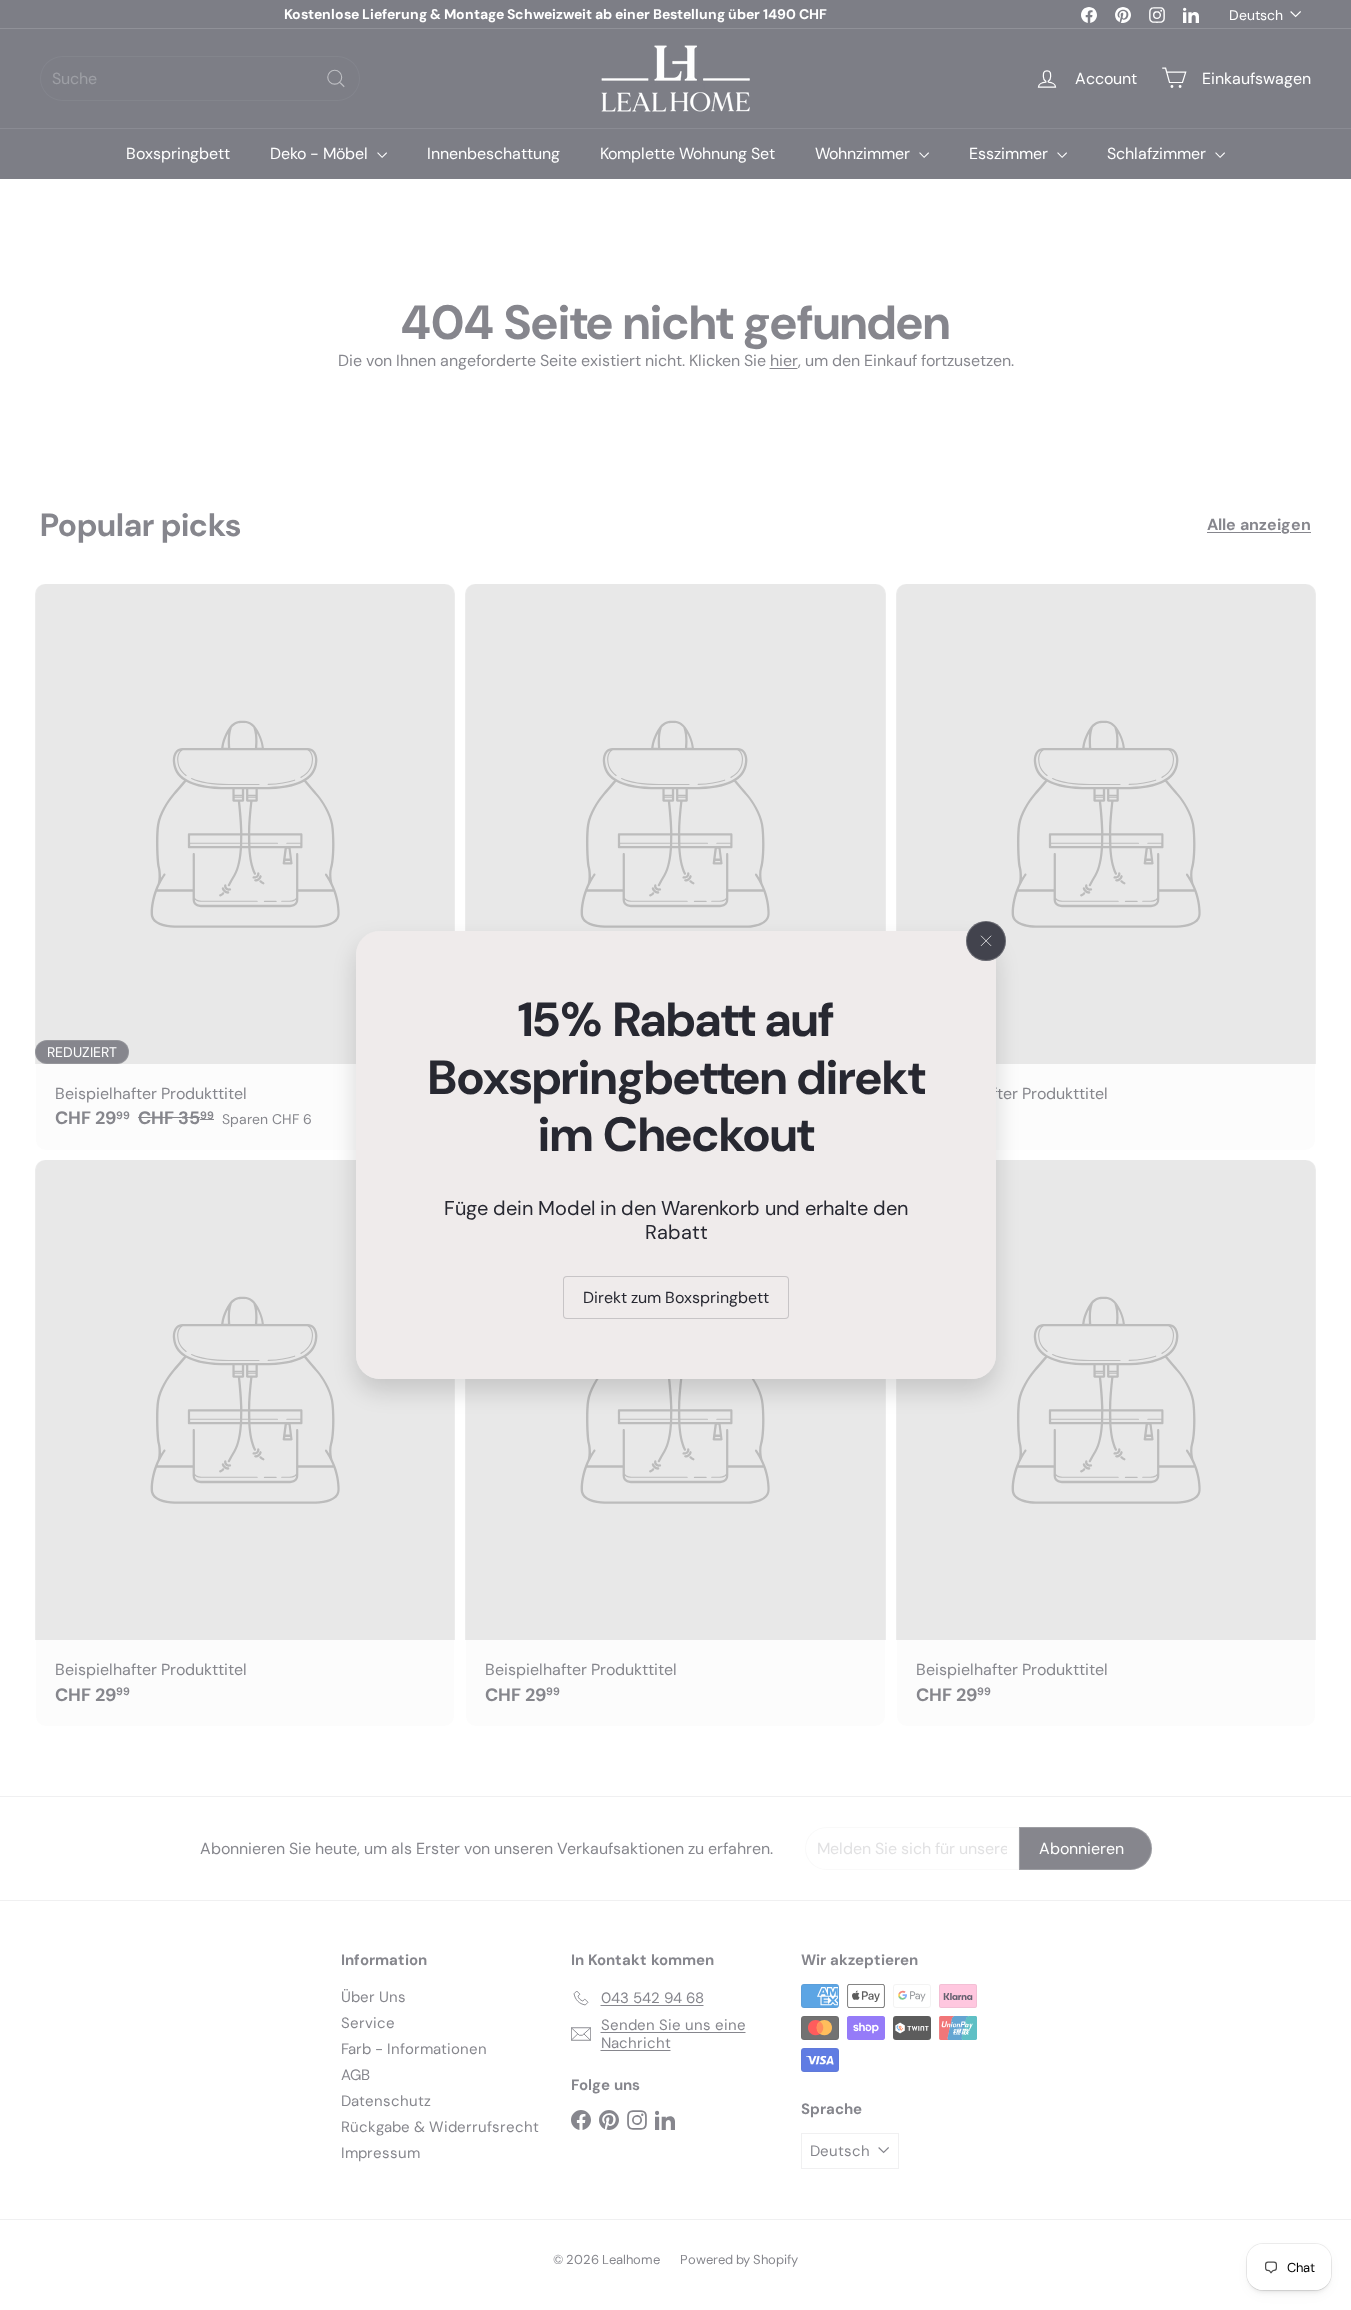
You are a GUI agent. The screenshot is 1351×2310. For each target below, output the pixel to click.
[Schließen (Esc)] (986, 941)
